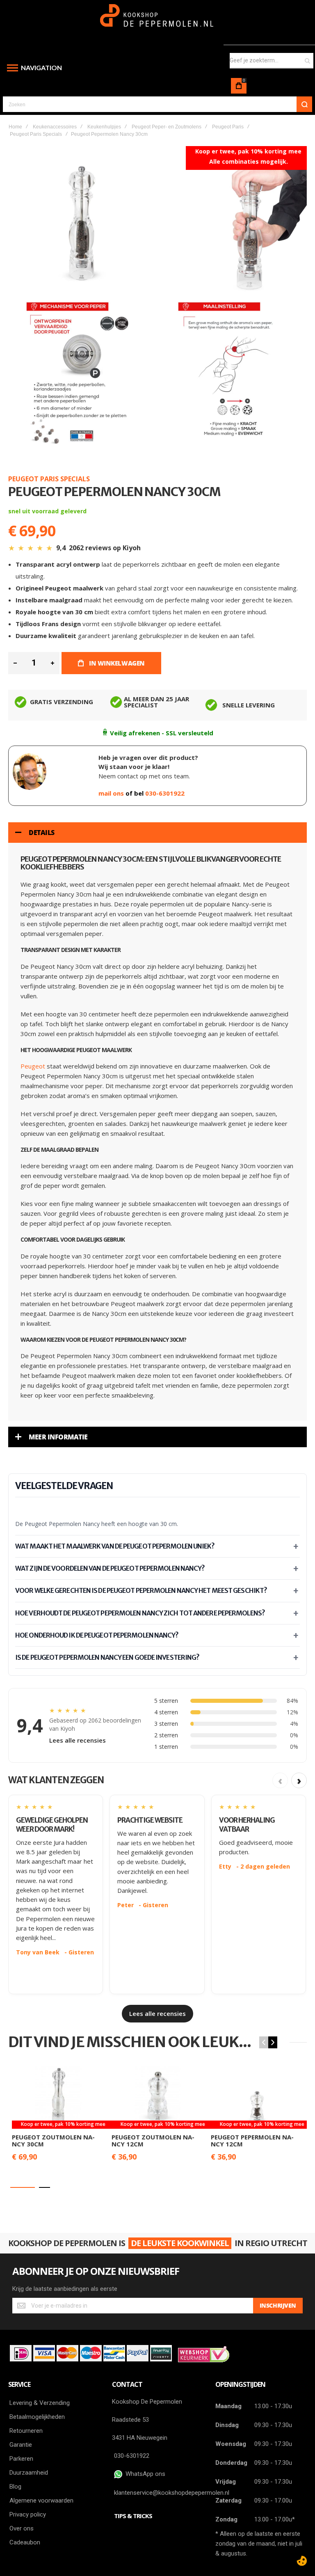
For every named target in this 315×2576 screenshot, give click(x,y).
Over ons (22, 2528)
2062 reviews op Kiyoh (105, 548)
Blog (15, 2487)
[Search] (304, 104)
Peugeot (33, 1066)
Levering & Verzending (40, 2403)
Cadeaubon (25, 2542)
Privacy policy (28, 2514)
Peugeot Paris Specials (36, 134)
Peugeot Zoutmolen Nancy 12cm (153, 2140)
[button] (23, 2187)
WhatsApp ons (144, 2474)
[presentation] (273, 2042)
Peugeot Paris (228, 127)
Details (42, 833)
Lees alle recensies (78, 1740)
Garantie (21, 2445)
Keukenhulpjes (104, 127)
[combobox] (272, 61)
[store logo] (158, 19)
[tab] (157, 833)
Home (15, 127)
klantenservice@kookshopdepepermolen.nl (172, 2493)
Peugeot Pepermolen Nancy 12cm (252, 2140)
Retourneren (26, 2431)
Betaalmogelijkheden (37, 2417)
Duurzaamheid (29, 2473)
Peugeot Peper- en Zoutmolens (167, 127)
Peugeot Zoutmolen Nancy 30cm (53, 2140)
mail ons (112, 793)
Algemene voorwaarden (41, 2501)
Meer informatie (58, 1437)
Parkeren (21, 2459)
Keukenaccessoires (55, 127)
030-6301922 (165, 793)
